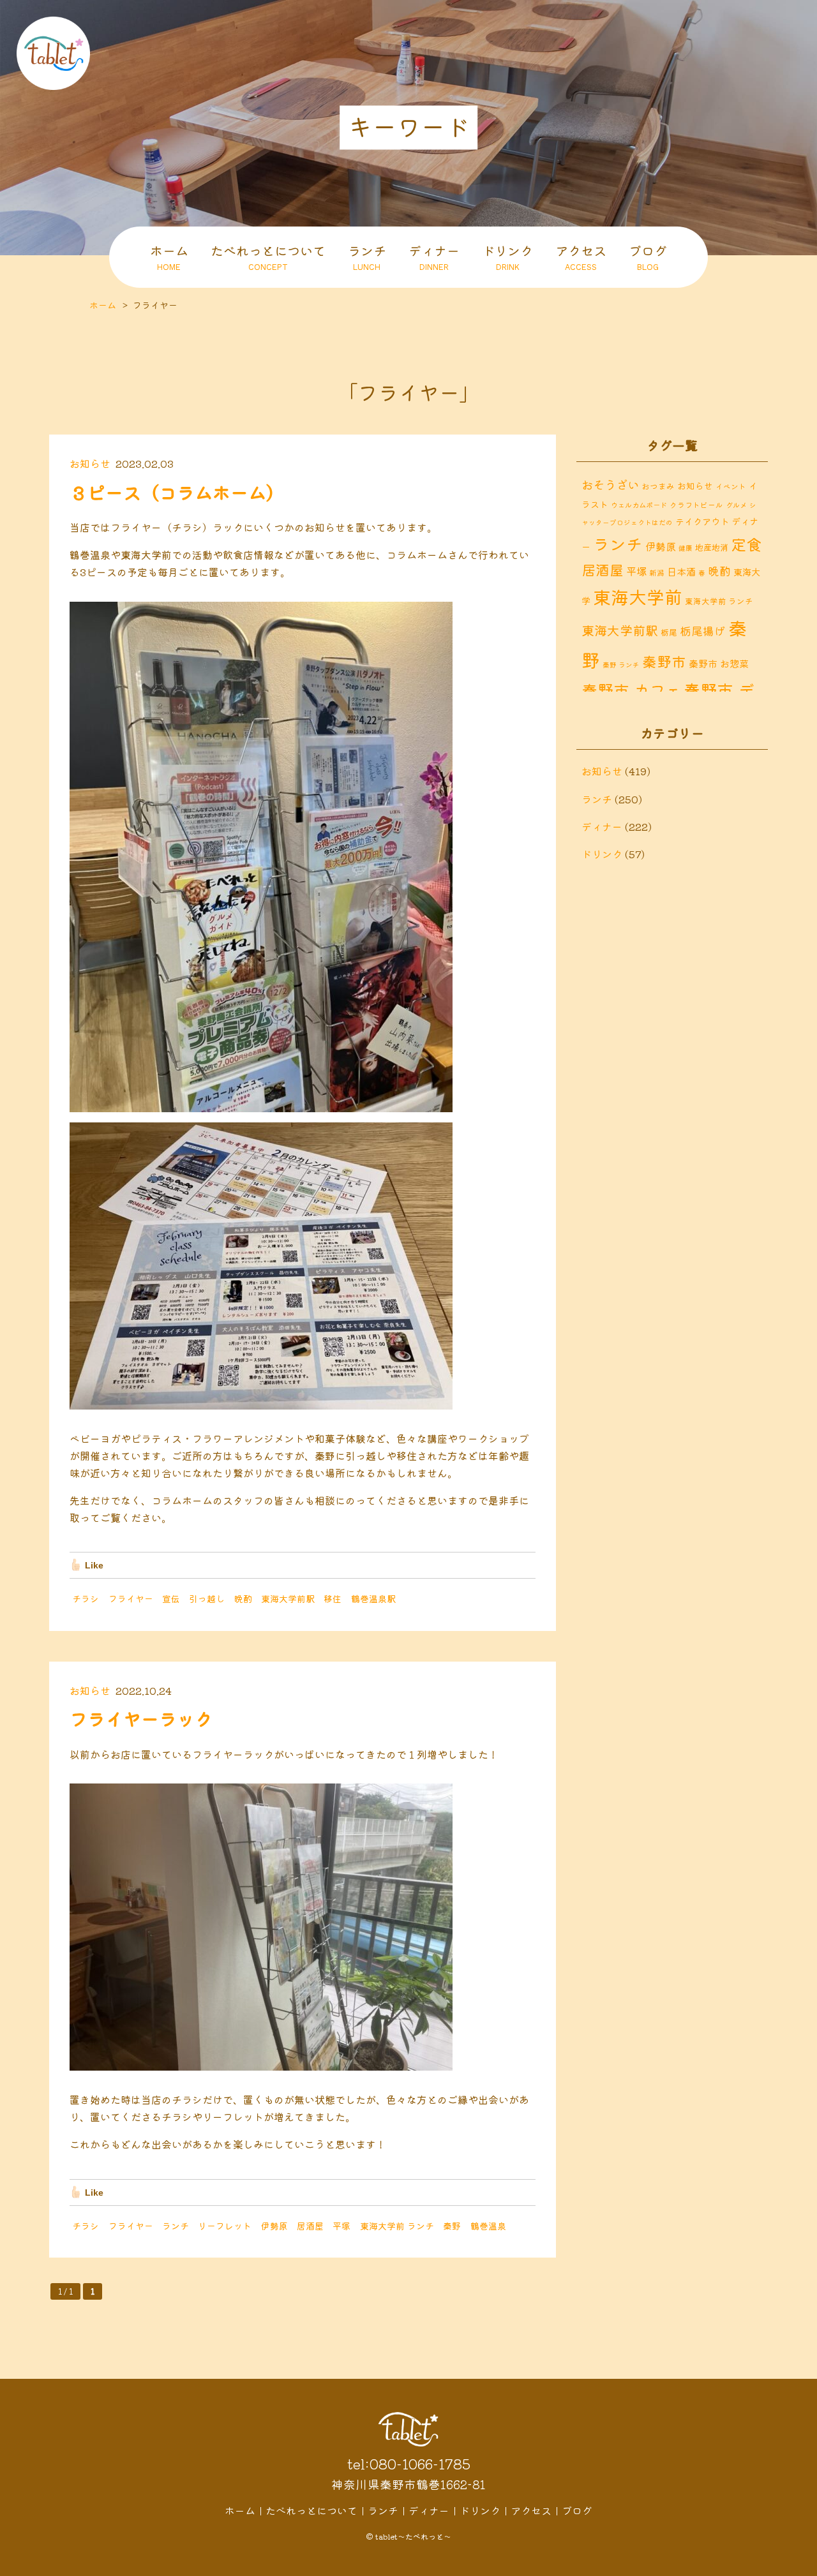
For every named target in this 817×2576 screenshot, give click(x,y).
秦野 (452, 2226)
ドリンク (507, 257)
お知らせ (90, 463)
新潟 (657, 572)
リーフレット (225, 2226)
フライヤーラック (141, 1718)
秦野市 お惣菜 (719, 663)
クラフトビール (696, 504)
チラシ (86, 1598)
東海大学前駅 (288, 1598)
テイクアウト (702, 521)
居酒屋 (310, 2226)
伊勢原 (274, 2226)
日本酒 (681, 571)
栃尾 (669, 632)
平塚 (341, 2226)
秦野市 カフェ (631, 690)
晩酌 (243, 1598)
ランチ (367, 257)
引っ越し (207, 1598)
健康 (686, 548)
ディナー (434, 257)
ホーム (169, 257)
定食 (746, 544)
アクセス (581, 257)
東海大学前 (638, 596)
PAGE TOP (798, 2563)
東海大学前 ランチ (397, 2226)
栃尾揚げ (703, 631)
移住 (333, 1598)
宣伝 (171, 1598)
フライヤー (131, 1598)
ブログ (648, 257)
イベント (731, 486)
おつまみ (658, 486)
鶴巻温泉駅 (373, 1598)
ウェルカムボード (639, 505)
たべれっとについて (268, 257)
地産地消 (712, 547)
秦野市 (664, 661)
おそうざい (610, 484)
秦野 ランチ (621, 665)
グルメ (736, 505)
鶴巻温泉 (488, 2226)
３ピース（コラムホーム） (177, 492)
